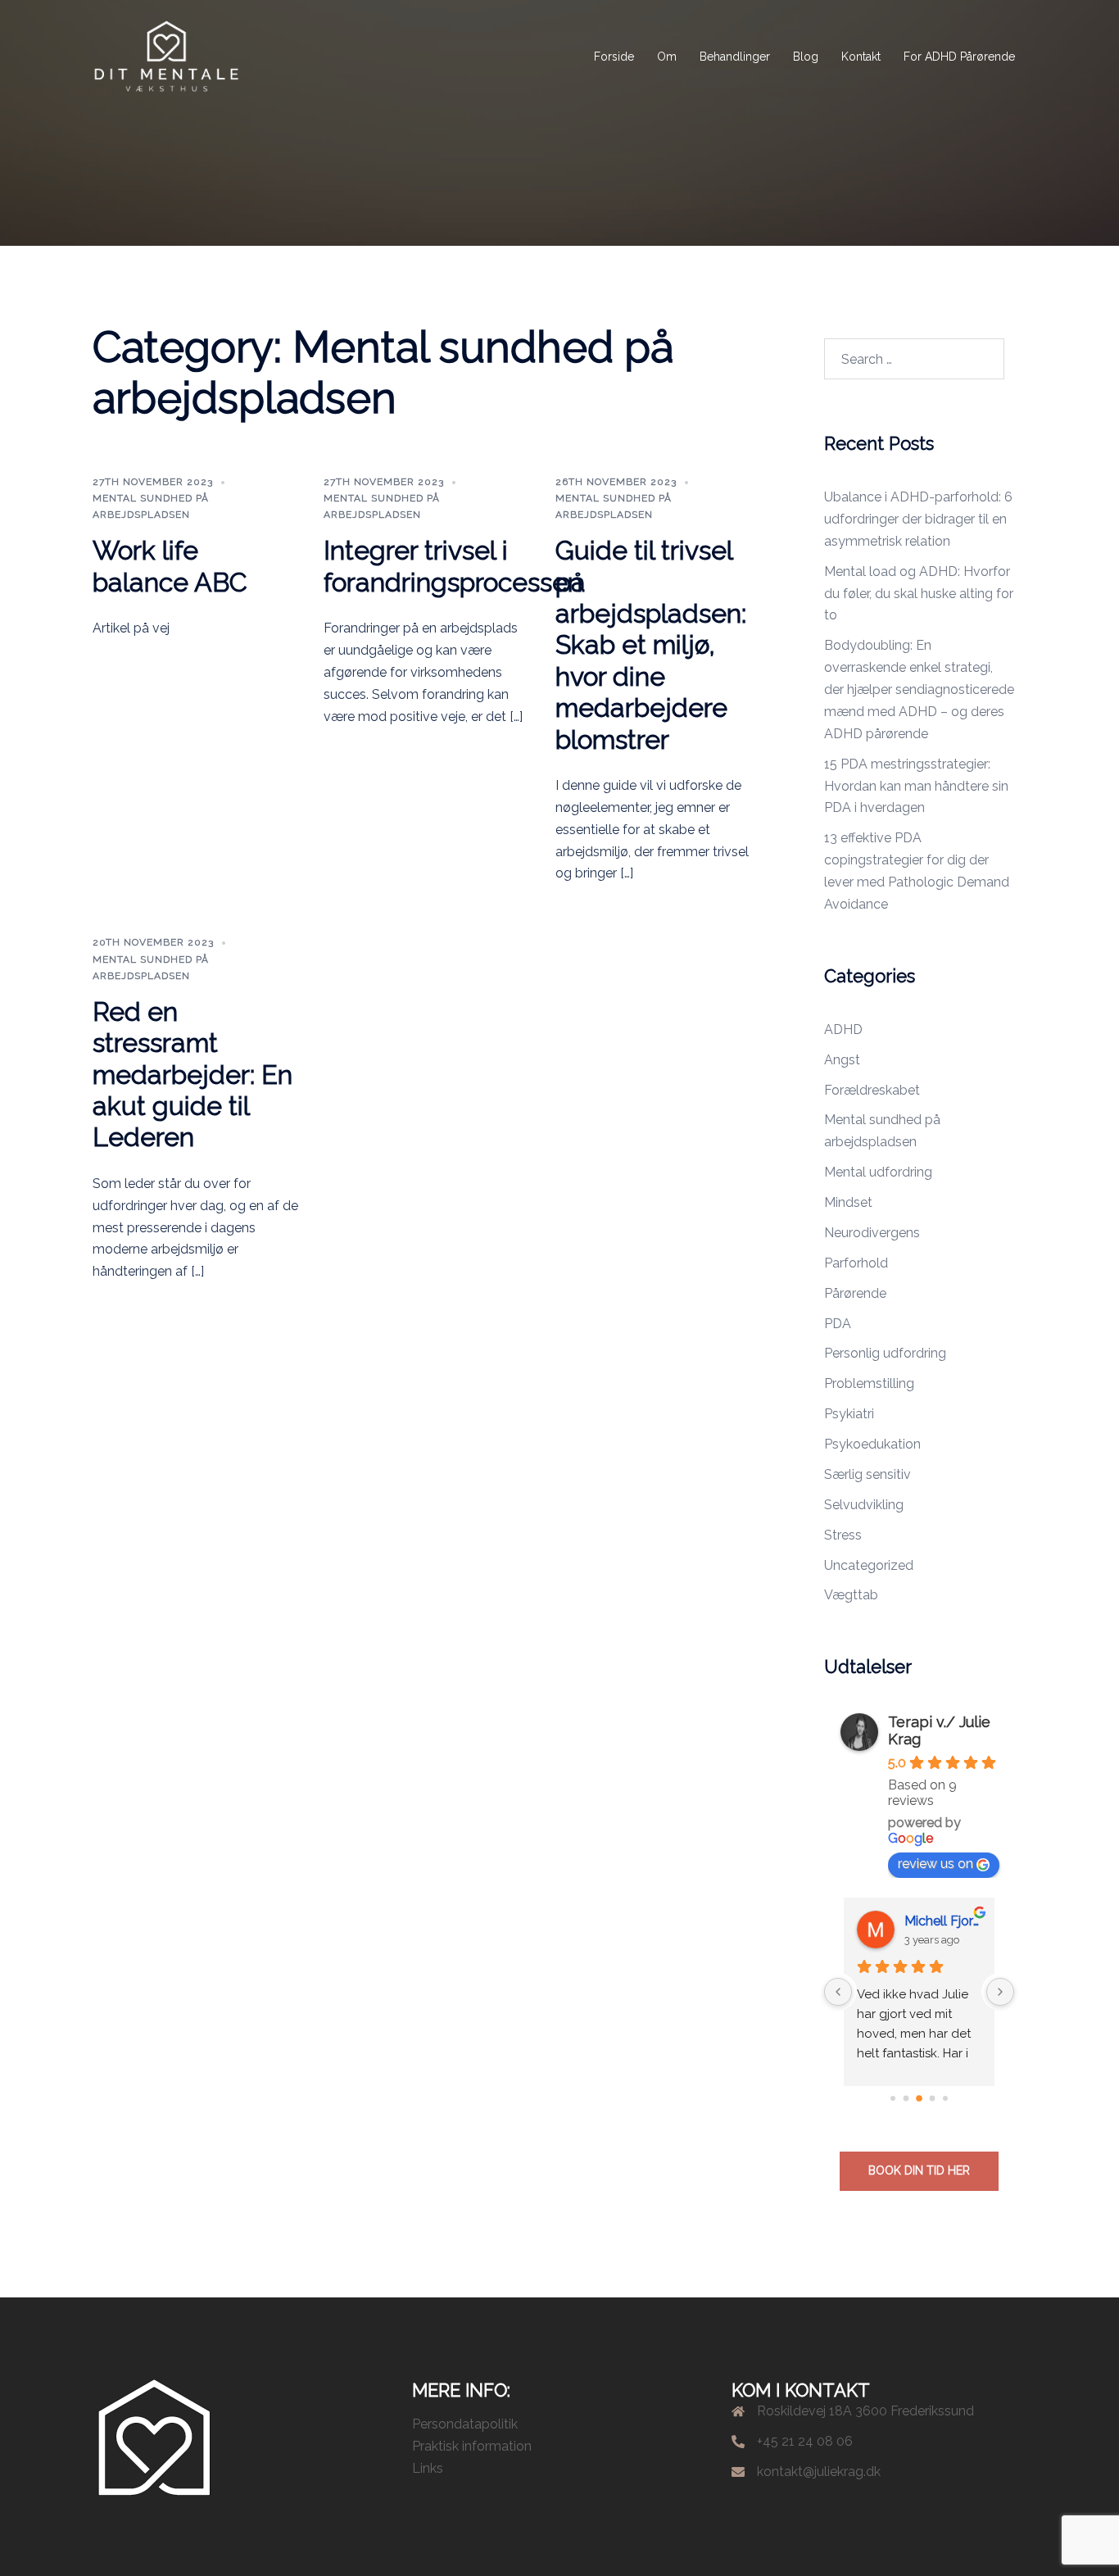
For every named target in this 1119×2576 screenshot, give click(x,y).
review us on (936, 1864)
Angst (842, 1060)
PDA (838, 1324)
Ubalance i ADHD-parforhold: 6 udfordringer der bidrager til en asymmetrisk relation (918, 519)
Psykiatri (849, 1414)
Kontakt (861, 57)
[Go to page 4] (945, 2098)
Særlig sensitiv (868, 1474)
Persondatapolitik (465, 2424)
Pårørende (855, 1293)
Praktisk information (472, 2446)
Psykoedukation (872, 1444)
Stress (843, 1535)
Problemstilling (869, 1383)
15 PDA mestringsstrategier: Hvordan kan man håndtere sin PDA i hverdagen (916, 786)
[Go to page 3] (932, 2099)
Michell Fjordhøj (943, 1921)
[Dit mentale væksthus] (166, 56)
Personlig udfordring (885, 1353)
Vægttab (851, 1595)
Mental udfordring (878, 1172)
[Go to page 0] (893, 2098)
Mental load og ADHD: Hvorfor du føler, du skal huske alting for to (919, 594)
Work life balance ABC (170, 566)
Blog (806, 57)
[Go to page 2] (919, 2098)
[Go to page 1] (906, 2099)
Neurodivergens (872, 1233)
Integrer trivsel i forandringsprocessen (453, 566)
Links (428, 2468)
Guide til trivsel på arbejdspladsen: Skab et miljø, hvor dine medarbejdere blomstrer (651, 644)
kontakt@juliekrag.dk (819, 2472)
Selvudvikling (864, 1505)
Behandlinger (735, 57)
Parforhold (856, 1263)
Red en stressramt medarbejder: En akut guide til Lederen (193, 1075)
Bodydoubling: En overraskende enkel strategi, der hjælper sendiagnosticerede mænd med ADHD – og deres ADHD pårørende (919, 689)
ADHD (843, 1029)
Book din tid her (919, 2170)
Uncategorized (869, 1565)
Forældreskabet (872, 1090)
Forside (614, 57)
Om (667, 57)
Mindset (848, 1202)
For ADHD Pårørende (959, 57)
